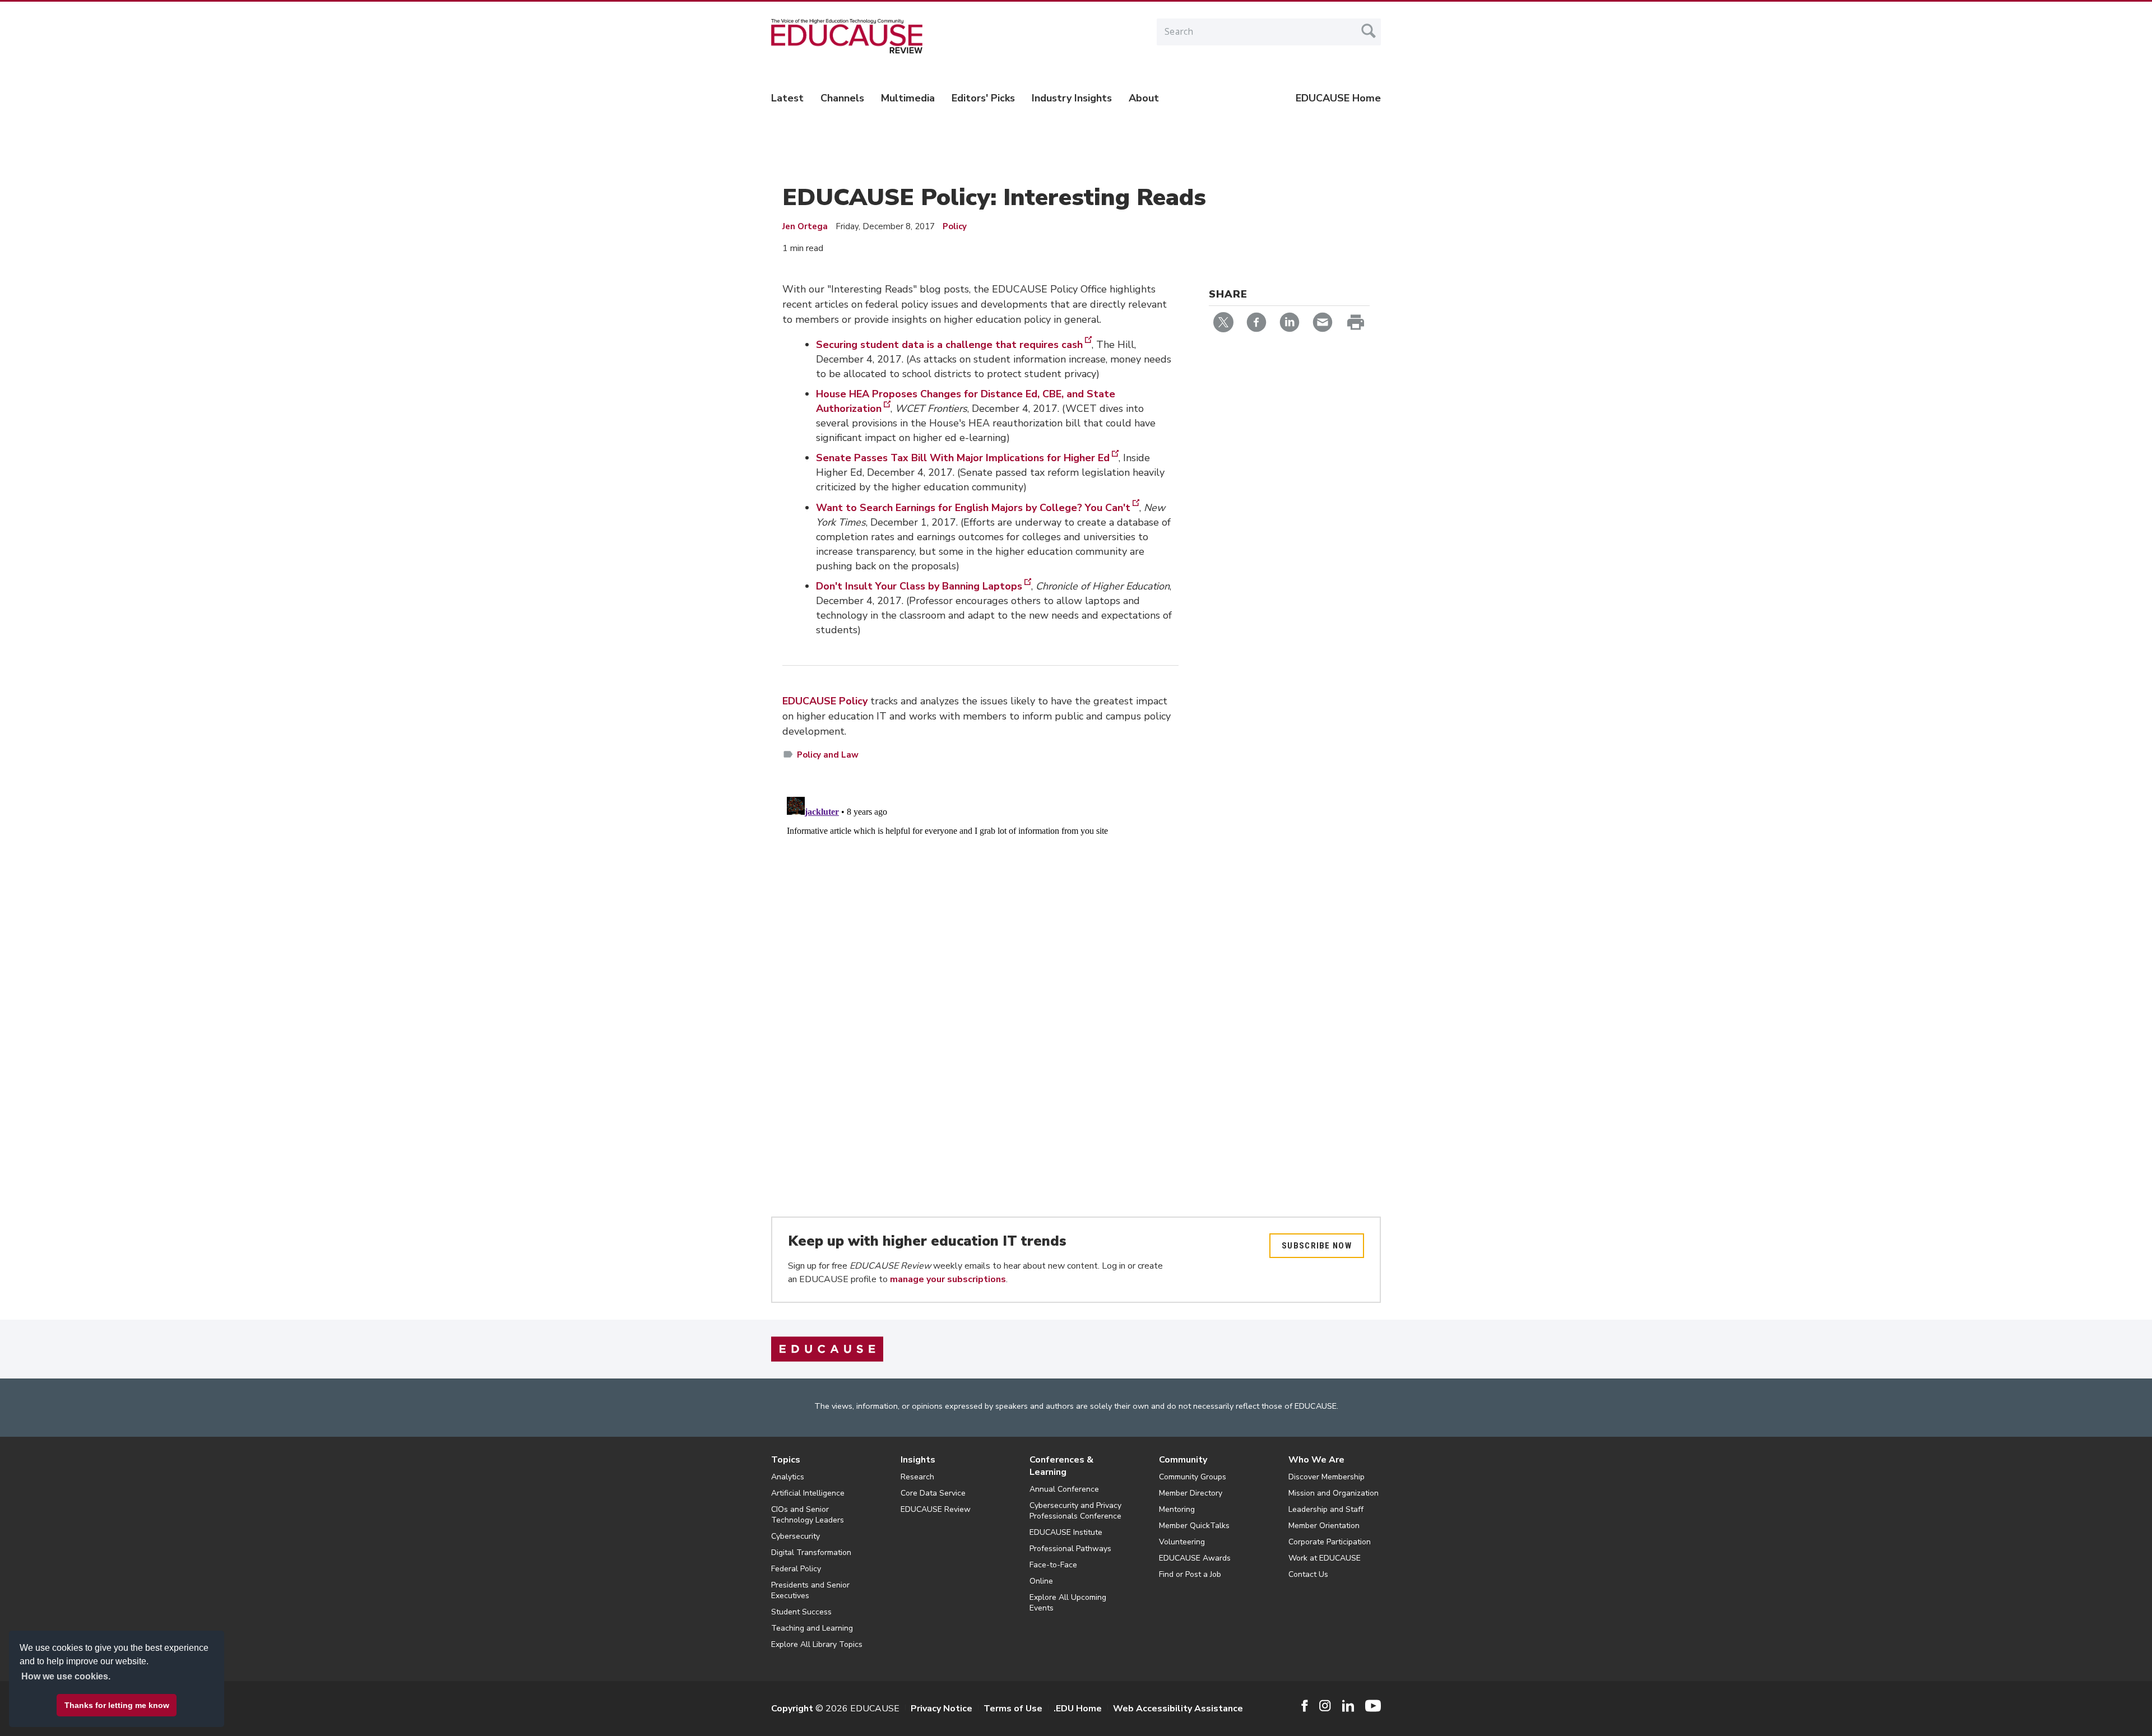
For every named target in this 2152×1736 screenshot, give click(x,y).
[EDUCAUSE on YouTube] (1373, 1706)
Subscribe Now (1317, 1246)
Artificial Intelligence (808, 1493)
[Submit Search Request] (1369, 31)
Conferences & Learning (1061, 1466)
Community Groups (1193, 1477)
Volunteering (1182, 1542)
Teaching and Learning (812, 1628)
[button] (1982, 1710)
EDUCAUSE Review (936, 1509)
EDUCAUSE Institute (1066, 1532)
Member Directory (1191, 1493)
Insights (918, 1460)
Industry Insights (1072, 98)
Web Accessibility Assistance (1178, 1709)
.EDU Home (1078, 1709)
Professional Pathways (1070, 1549)
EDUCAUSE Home (1338, 98)
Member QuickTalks (1194, 1526)
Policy (955, 226)
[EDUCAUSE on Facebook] (1304, 1706)
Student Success (801, 1612)
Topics (786, 1460)
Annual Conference (1064, 1489)
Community (1183, 1460)
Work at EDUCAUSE (1325, 1558)
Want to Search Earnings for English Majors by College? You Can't (973, 508)
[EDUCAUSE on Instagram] (1325, 1706)
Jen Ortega (805, 226)
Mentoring (1177, 1509)
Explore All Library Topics (817, 1644)
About (1144, 98)
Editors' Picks (983, 98)
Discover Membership (1327, 1477)
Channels (842, 98)
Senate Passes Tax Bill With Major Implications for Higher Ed (963, 458)
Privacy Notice (941, 1709)
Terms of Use (1013, 1709)
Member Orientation (1324, 1526)
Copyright (792, 1709)
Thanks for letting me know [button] (117, 1705)
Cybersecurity (796, 1536)
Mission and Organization (1334, 1493)
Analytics (788, 1477)
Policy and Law (828, 755)
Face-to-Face (1053, 1565)
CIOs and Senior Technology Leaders (808, 1515)
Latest (787, 98)
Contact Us (1308, 1574)
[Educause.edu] (827, 1349)
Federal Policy (796, 1569)
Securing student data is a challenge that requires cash (949, 345)
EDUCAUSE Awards (1195, 1558)
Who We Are (1316, 1460)
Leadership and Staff (1326, 1509)
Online (1041, 1581)
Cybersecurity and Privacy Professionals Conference (1075, 1511)
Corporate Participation (1330, 1542)
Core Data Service (933, 1493)
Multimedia (908, 98)
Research (917, 1477)
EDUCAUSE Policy (825, 701)
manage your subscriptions (948, 1279)
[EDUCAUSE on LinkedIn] (1348, 1706)
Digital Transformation (811, 1552)
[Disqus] (980, 932)
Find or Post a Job (1190, 1574)
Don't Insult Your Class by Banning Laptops (919, 586)
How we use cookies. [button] (66, 1676)
